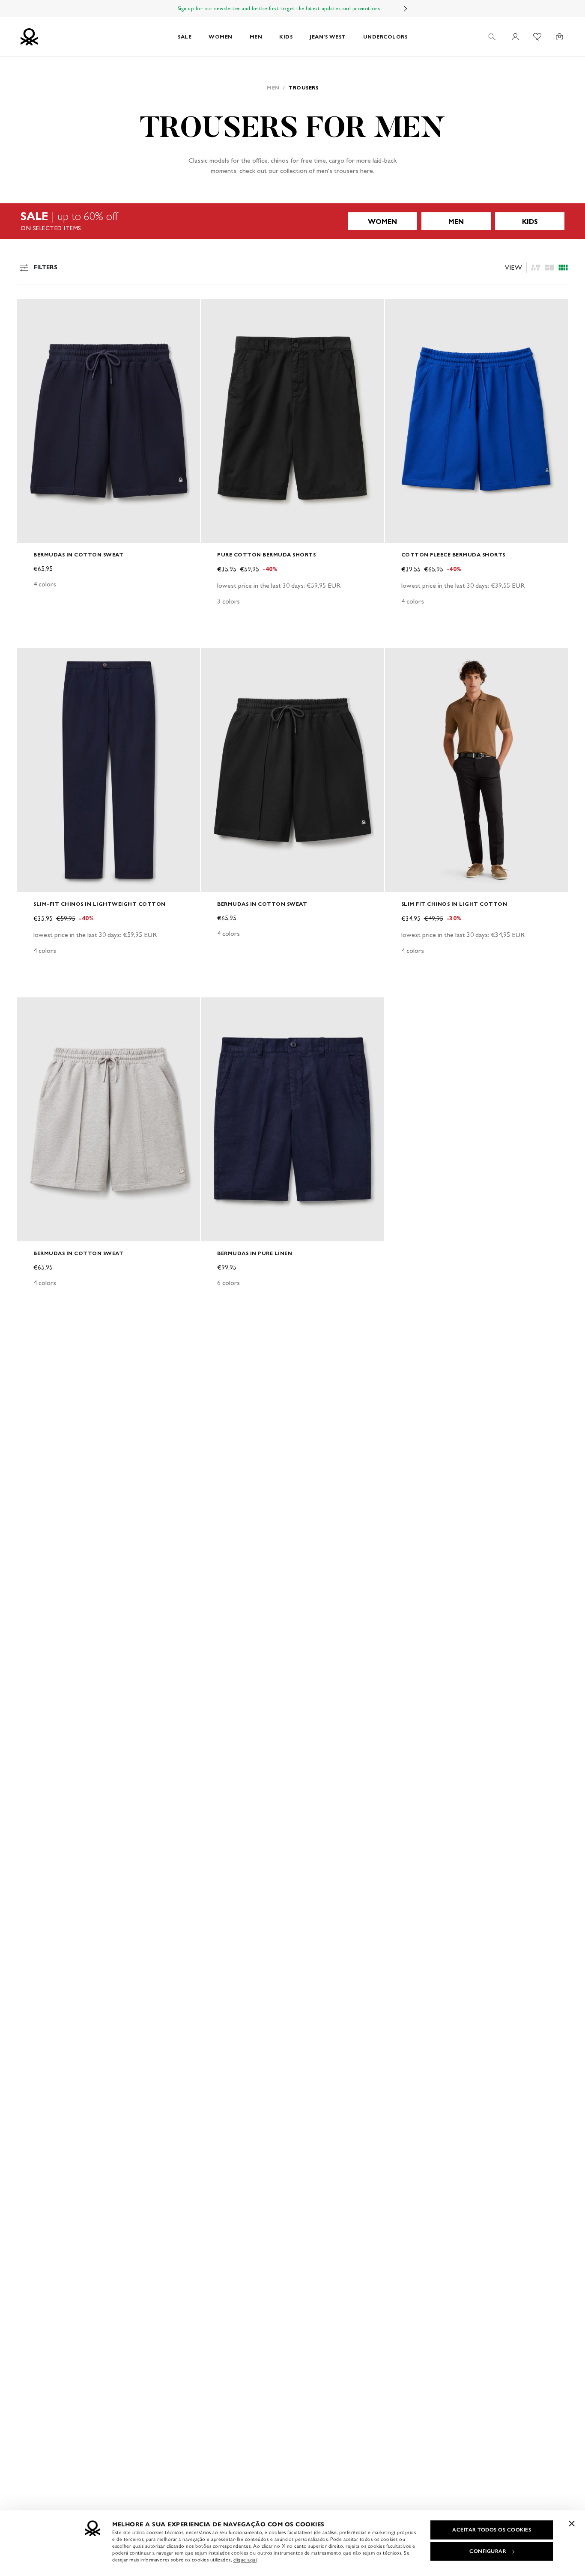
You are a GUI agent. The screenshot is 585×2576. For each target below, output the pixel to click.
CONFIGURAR (488, 2551)
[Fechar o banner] (572, 2523)
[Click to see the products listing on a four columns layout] (549, 268)
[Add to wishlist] (31, 310)
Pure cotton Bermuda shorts (266, 555)
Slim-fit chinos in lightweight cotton (100, 904)
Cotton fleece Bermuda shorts (453, 555)
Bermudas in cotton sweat (78, 555)
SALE (185, 37)
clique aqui (245, 2560)
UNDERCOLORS (385, 37)
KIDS (286, 37)
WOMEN (221, 37)
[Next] (406, 9)
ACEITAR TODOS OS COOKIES (492, 2530)
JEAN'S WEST (328, 37)
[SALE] (292, 221)
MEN (256, 37)
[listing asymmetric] (536, 268)
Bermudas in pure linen (255, 1253)
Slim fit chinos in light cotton (454, 904)
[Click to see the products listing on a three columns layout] (563, 268)
